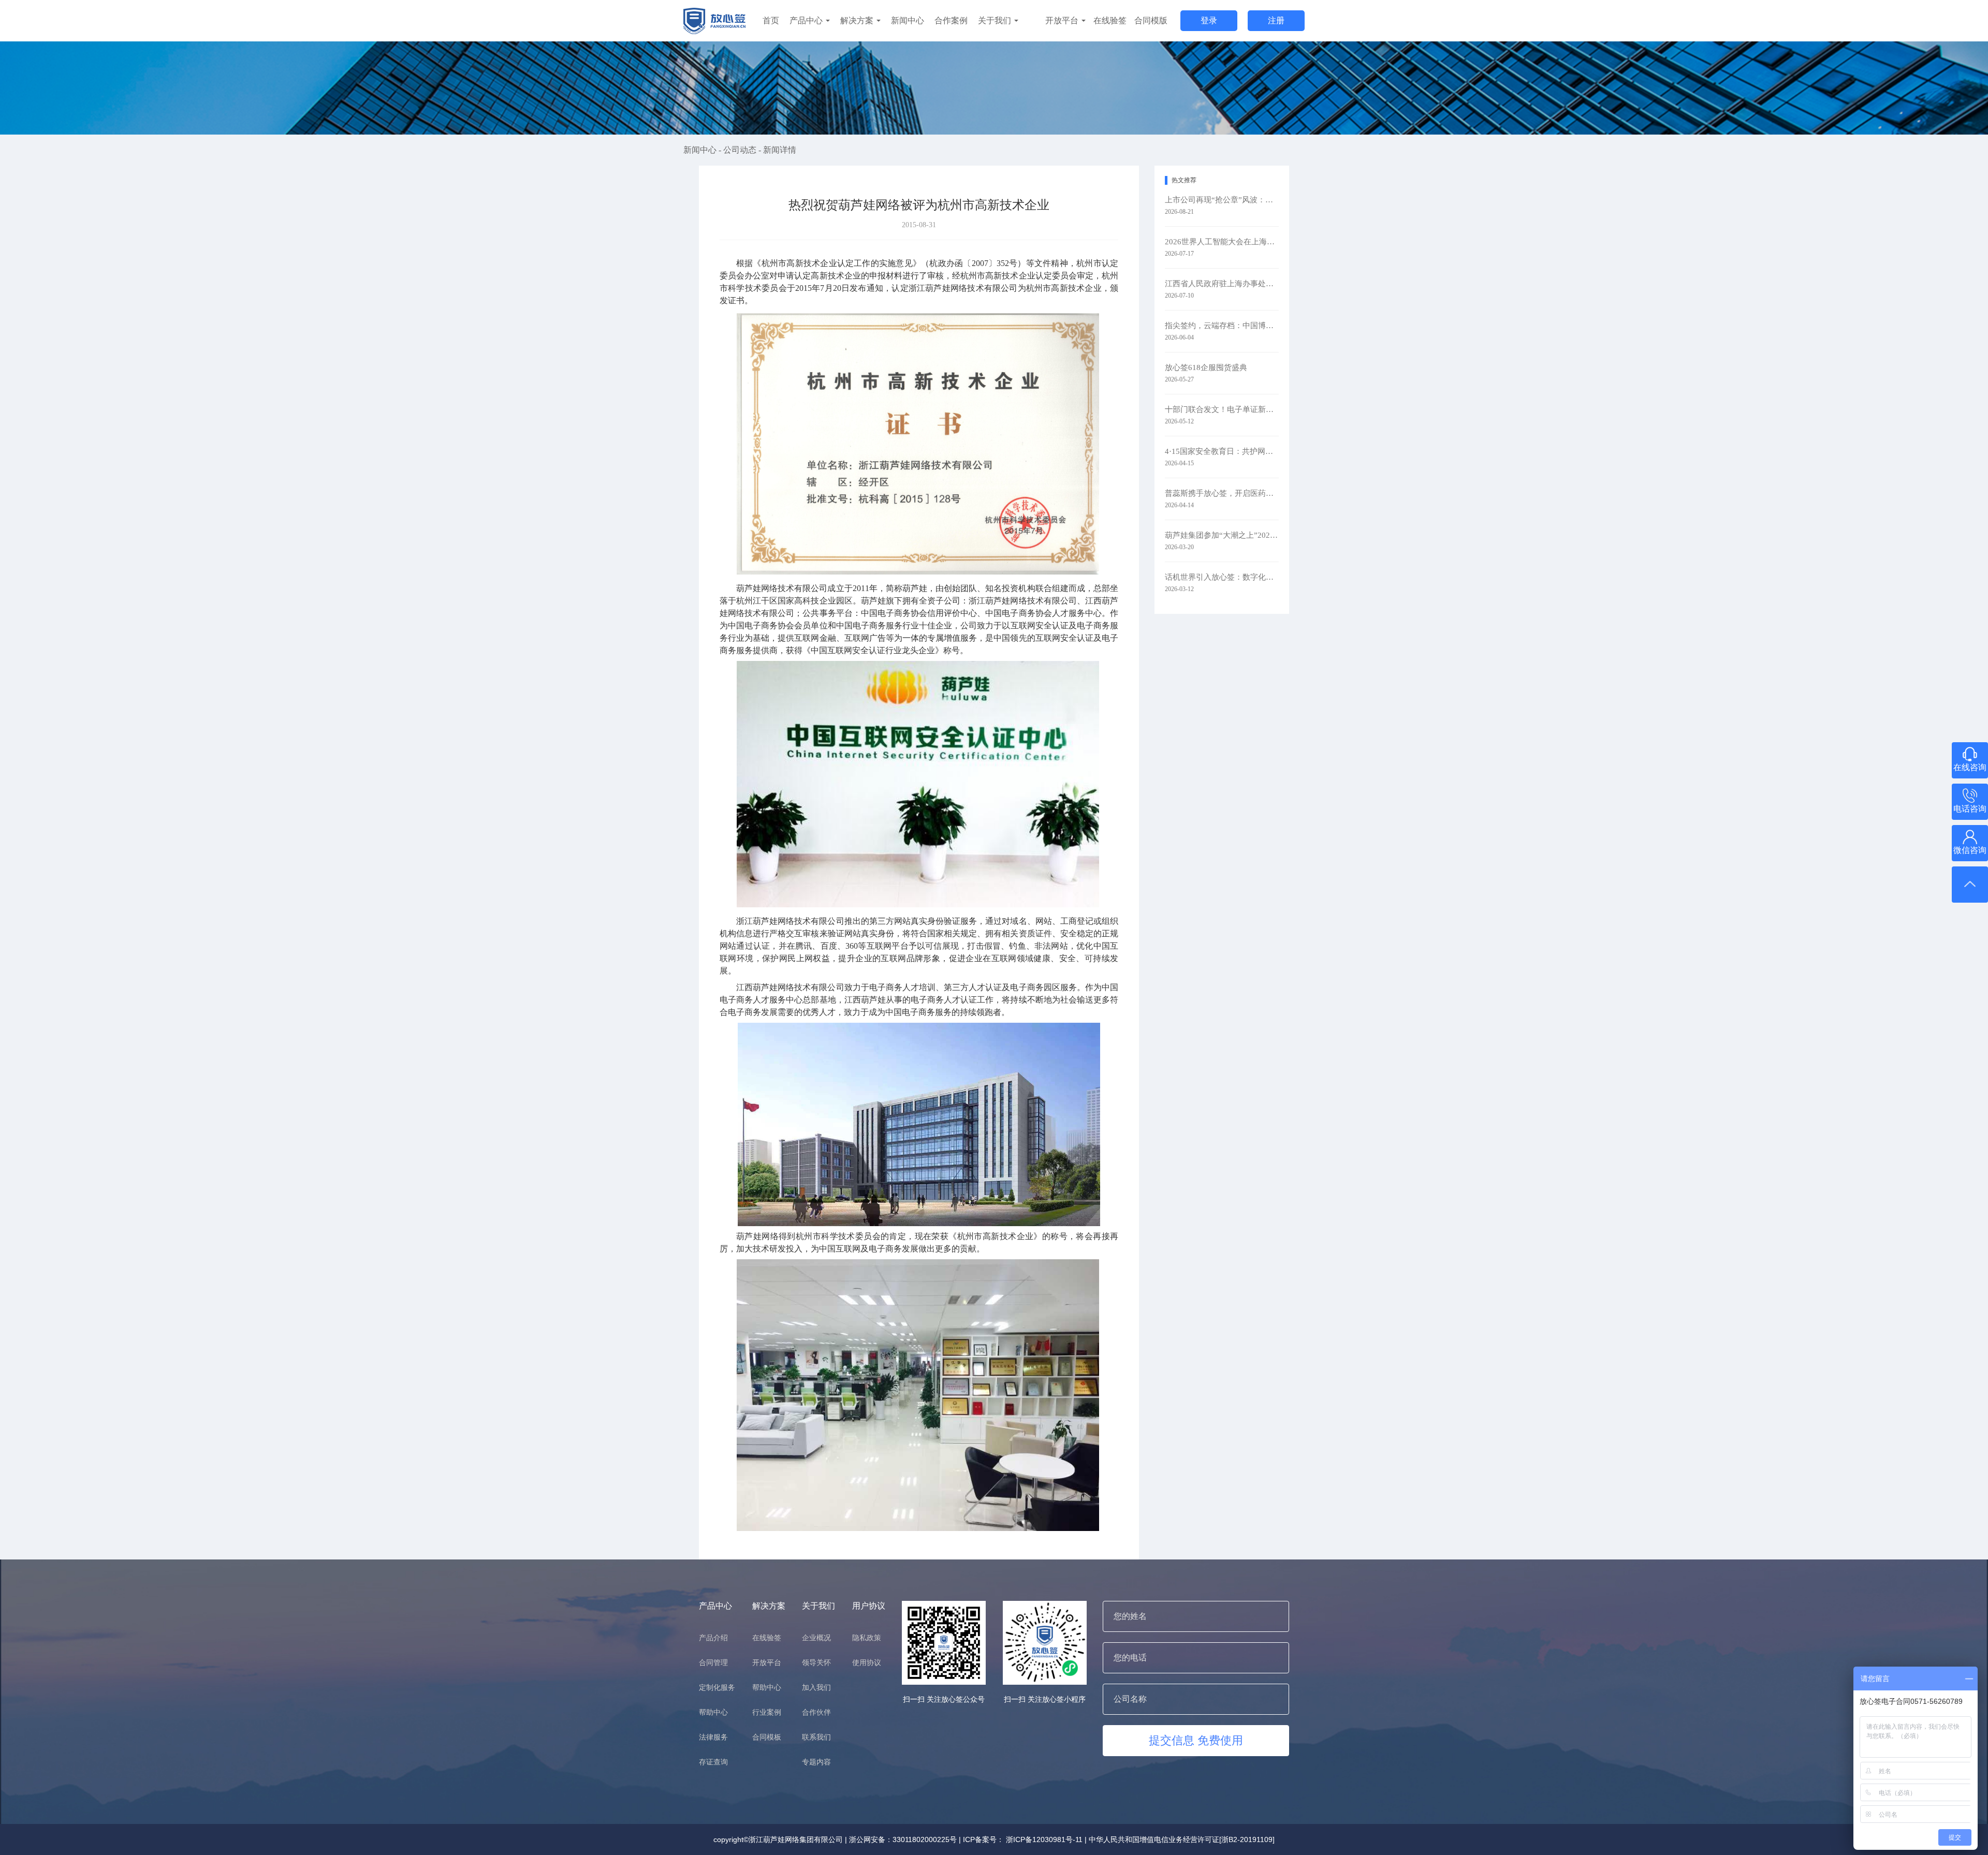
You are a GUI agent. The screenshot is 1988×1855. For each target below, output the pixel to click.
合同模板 (767, 1737)
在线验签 (1110, 20)
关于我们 (996, 20)
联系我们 (816, 1737)
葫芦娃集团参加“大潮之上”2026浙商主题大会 (1222, 535)
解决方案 (858, 20)
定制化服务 (717, 1687)
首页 (771, 20)
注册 (1276, 20)
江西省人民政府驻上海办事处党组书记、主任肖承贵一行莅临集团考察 (1222, 284)
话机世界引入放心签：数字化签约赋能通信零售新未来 (1222, 577)
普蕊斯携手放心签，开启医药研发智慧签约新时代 (1222, 493)
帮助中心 (713, 1712)
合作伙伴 (816, 1712)
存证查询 (713, 1762)
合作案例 (951, 20)
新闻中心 (908, 20)
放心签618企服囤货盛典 (1206, 367)
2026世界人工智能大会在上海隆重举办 (1222, 242)
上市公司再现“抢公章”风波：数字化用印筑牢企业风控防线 (1222, 200)
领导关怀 (816, 1662)
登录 (1209, 20)
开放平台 (1063, 20)
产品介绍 (713, 1638)
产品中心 (807, 20)
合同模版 (1151, 20)
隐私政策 (867, 1638)
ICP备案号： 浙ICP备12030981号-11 (1023, 1839)
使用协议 (867, 1662)
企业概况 (816, 1638)
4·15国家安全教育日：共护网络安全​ (1222, 451)
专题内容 (816, 1762)
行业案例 (767, 1712)
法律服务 (713, 1737)
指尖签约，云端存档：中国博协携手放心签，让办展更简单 (1222, 326)
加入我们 (816, 1687)
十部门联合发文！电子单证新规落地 (1222, 409)
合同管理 (713, 1662)
